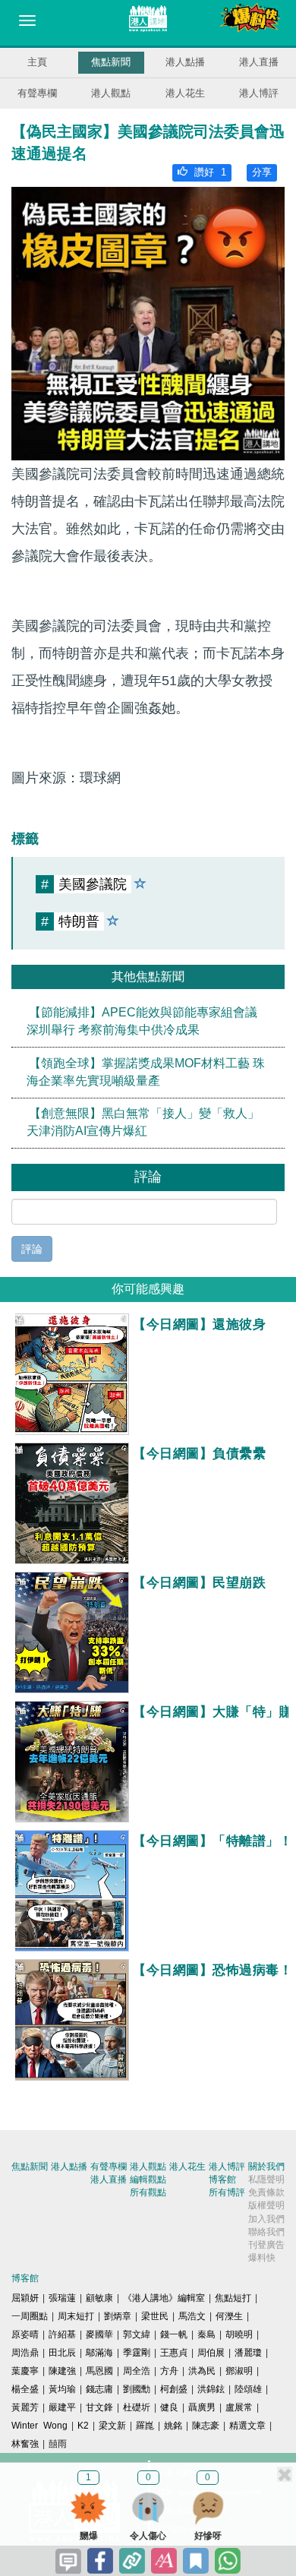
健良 (169, 2407)
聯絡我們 (266, 2232)
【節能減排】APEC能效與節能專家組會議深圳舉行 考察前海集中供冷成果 (142, 1021)
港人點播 (185, 62)
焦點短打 (233, 2298)
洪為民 (202, 2371)
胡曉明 (239, 2334)
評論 (32, 1249)
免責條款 (266, 2192)
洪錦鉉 (211, 2389)
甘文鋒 (99, 2407)
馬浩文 (192, 2316)
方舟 (169, 2371)
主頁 (37, 62)
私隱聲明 (266, 2179)
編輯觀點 (148, 2179)
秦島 (206, 2334)
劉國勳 (137, 2389)
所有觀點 (148, 2192)
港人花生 (185, 93)
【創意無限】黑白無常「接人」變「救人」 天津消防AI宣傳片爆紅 (143, 1123)
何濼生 (229, 2316)
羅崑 (145, 2426)
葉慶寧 (25, 2371)
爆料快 (262, 2258)
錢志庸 (99, 2389)
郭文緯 (137, 2334)
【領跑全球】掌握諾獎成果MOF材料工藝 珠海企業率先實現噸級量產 (146, 1072)
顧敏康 (99, 2298)
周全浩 (137, 2371)
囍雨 (58, 2444)
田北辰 (62, 2353)
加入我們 (266, 2219)
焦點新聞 (111, 62)
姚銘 (173, 2426)
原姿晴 (25, 2334)
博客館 (222, 2179)
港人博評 (259, 93)
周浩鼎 (25, 2353)
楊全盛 (25, 2389)
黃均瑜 (62, 2389)
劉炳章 (118, 2316)
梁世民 (155, 2316)
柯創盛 (174, 2389)
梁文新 (112, 2426)
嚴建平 (62, 2407)
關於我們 (266, 2167)
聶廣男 (202, 2407)
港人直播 (259, 62)
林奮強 (25, 2444)
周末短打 (76, 2316)
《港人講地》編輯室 (164, 2298)
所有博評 (227, 2192)
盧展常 (239, 2407)
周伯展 (211, 2353)
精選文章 (247, 2426)
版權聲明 (266, 2205)
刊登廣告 (266, 2245)
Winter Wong (39, 2426)
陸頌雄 (248, 2389)
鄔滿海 (99, 2353)
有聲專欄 (37, 93)
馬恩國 (99, 2371)
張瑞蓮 (62, 2298)
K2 (83, 2426)
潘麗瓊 (248, 2353)
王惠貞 (174, 2353)
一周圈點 (30, 2316)
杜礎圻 (137, 2407)
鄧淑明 (239, 2371)
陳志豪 (206, 2426)
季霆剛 (137, 2353)
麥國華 (99, 2334)
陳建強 (62, 2371)
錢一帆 (174, 2334)
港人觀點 (111, 93)
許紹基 (62, 2334)
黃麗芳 (25, 2407)
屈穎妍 (25, 2298)
